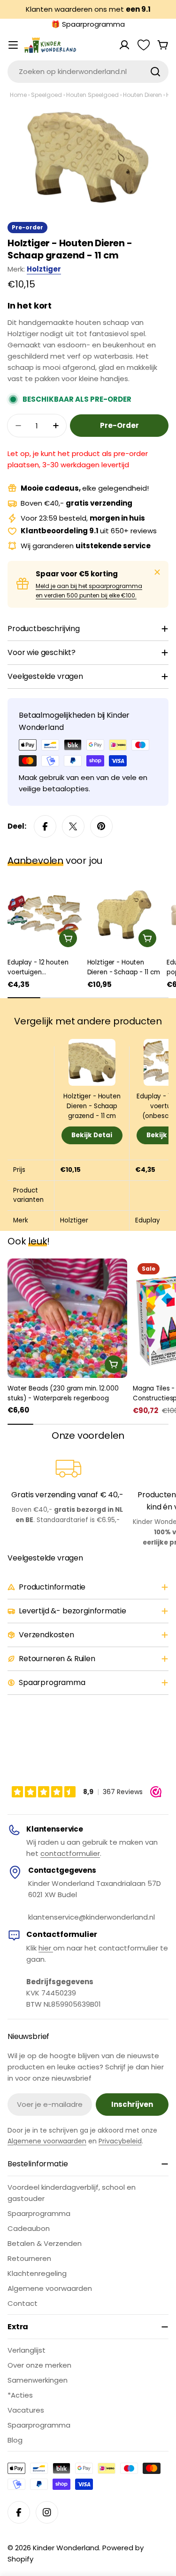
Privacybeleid (120, 2141)
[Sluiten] (157, 572)
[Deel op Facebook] (45, 826)
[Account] (124, 45)
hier (46, 1948)
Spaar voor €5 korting (77, 574)
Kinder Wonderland (66, 2548)
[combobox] (88, 72)
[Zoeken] (155, 72)
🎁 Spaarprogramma (88, 24)
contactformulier (70, 1853)
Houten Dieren (142, 95)
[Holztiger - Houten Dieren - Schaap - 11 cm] (124, 915)
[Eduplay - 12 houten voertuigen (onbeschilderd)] (45, 915)
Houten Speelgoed (92, 95)
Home (18, 95)
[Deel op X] (73, 826)
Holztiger (44, 269)
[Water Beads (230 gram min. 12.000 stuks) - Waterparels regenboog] (67, 1318)
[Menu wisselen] (13, 45)
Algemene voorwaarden (47, 2141)
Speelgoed (46, 95)
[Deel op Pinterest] (101, 826)
